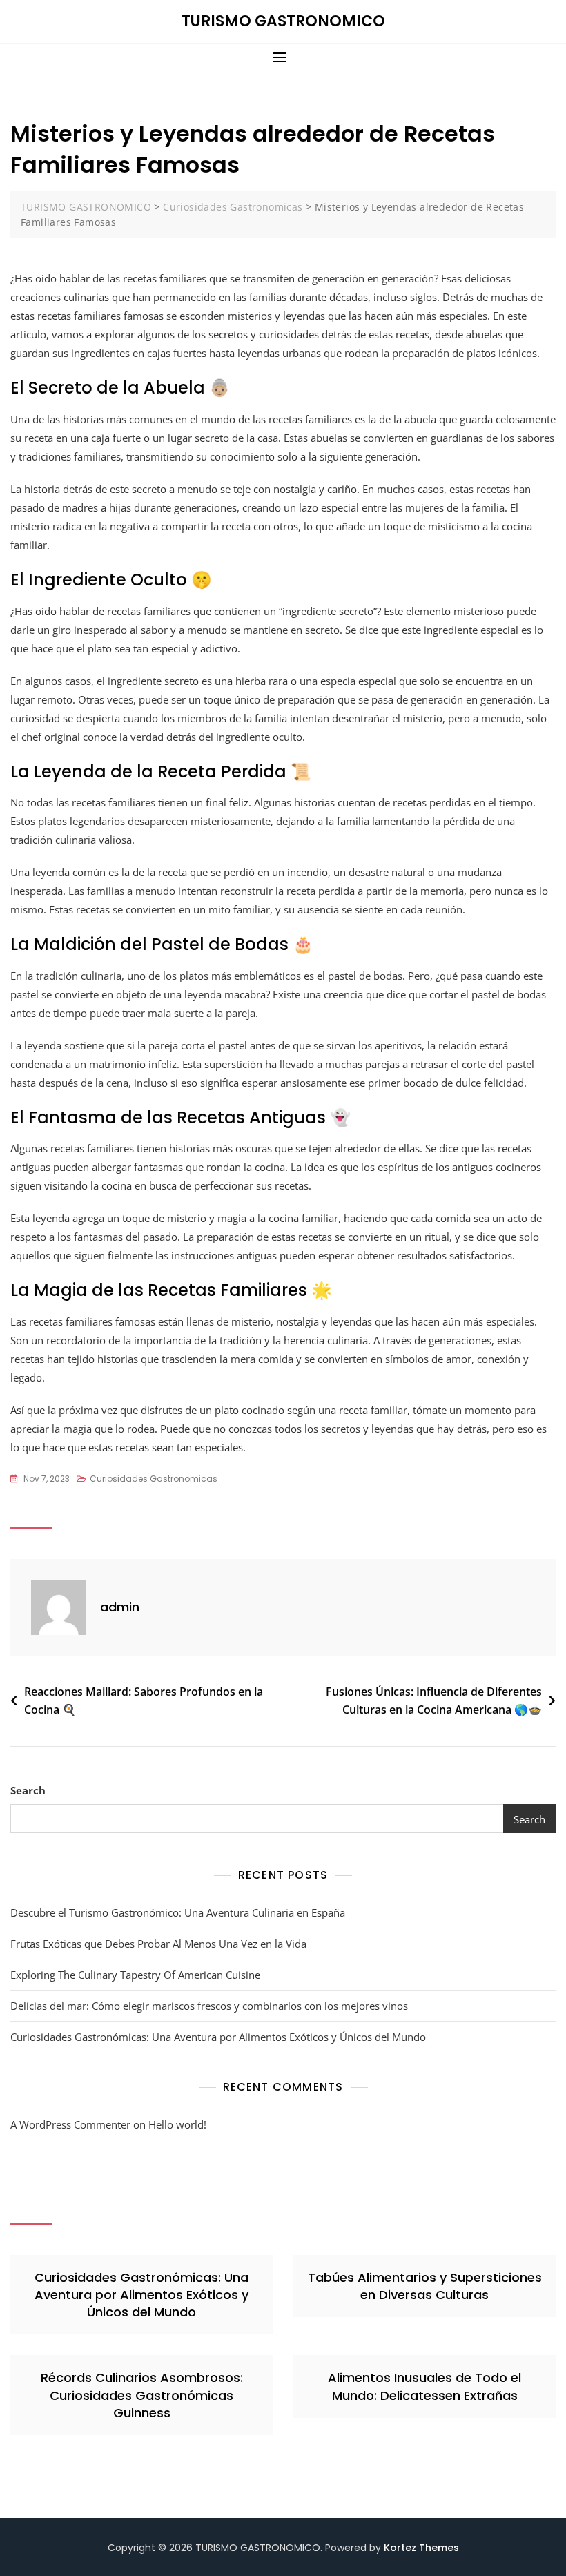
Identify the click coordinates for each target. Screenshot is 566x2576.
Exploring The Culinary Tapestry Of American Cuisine (135, 1975)
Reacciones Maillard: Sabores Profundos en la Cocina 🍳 (144, 1701)
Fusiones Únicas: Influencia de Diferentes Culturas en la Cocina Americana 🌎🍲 (434, 1701)
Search (28, 1790)
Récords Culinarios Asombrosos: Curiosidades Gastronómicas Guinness (142, 2395)
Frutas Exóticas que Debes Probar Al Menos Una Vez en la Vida (158, 1944)
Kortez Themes (421, 2548)
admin (120, 1607)
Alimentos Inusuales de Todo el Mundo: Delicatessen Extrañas (424, 2386)
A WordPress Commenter (70, 2124)
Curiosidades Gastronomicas (154, 1479)
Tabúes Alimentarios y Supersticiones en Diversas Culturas (425, 2286)
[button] (283, 57)
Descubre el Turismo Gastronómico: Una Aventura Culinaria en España (178, 1912)
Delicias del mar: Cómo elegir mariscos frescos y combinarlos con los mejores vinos (209, 2006)
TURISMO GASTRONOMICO (283, 21)
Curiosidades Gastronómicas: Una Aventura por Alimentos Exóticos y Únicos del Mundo (218, 2037)
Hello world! (177, 2124)
